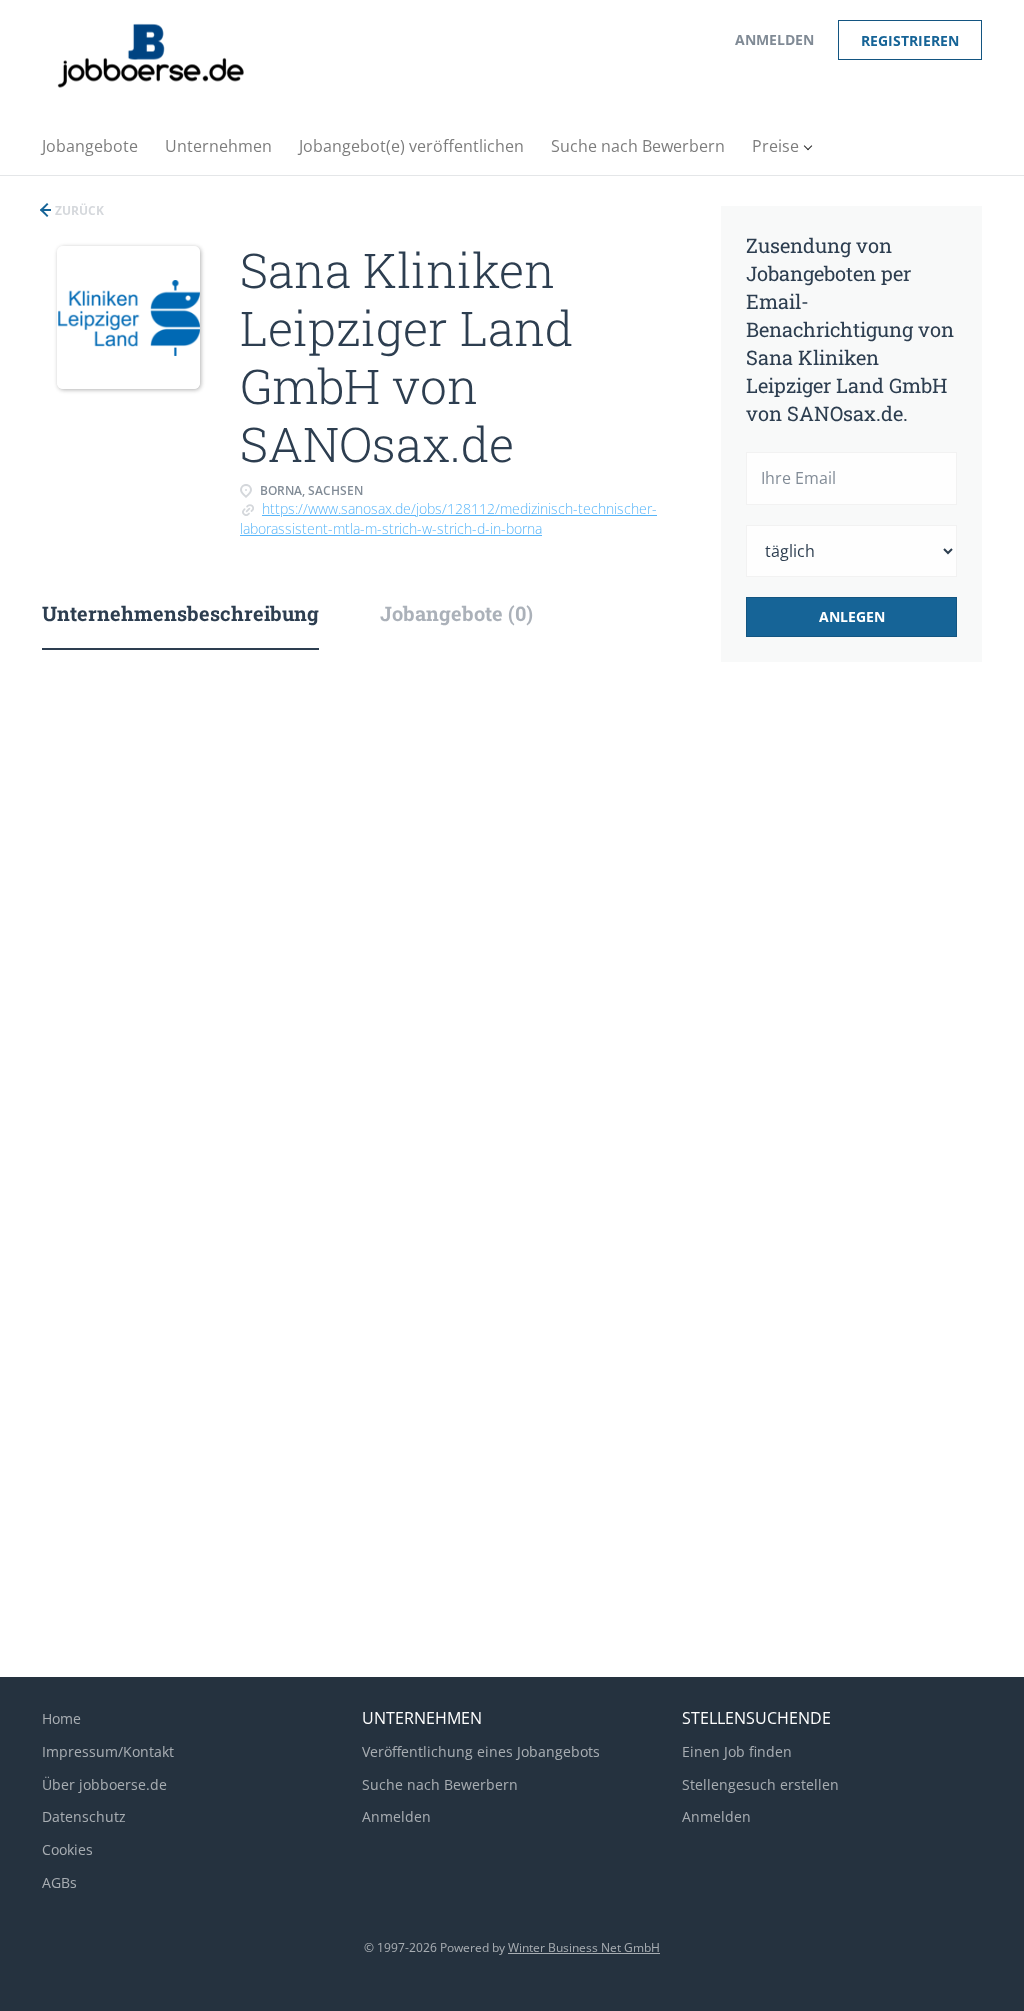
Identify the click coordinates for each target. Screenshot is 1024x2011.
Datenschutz (84, 1816)
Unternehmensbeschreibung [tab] (180, 613)
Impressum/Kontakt (108, 1751)
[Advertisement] (877, 1012)
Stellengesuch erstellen (760, 1784)
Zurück (78, 210)
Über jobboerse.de (104, 1784)
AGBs (59, 1882)
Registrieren (910, 40)
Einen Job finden (737, 1751)
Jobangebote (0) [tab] (456, 613)
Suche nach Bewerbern (440, 1784)
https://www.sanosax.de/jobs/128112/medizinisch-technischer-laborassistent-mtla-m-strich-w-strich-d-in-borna (448, 518)
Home (61, 1718)
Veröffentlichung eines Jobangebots (481, 1751)
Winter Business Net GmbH (584, 1947)
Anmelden (774, 39)
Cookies (67, 1849)
